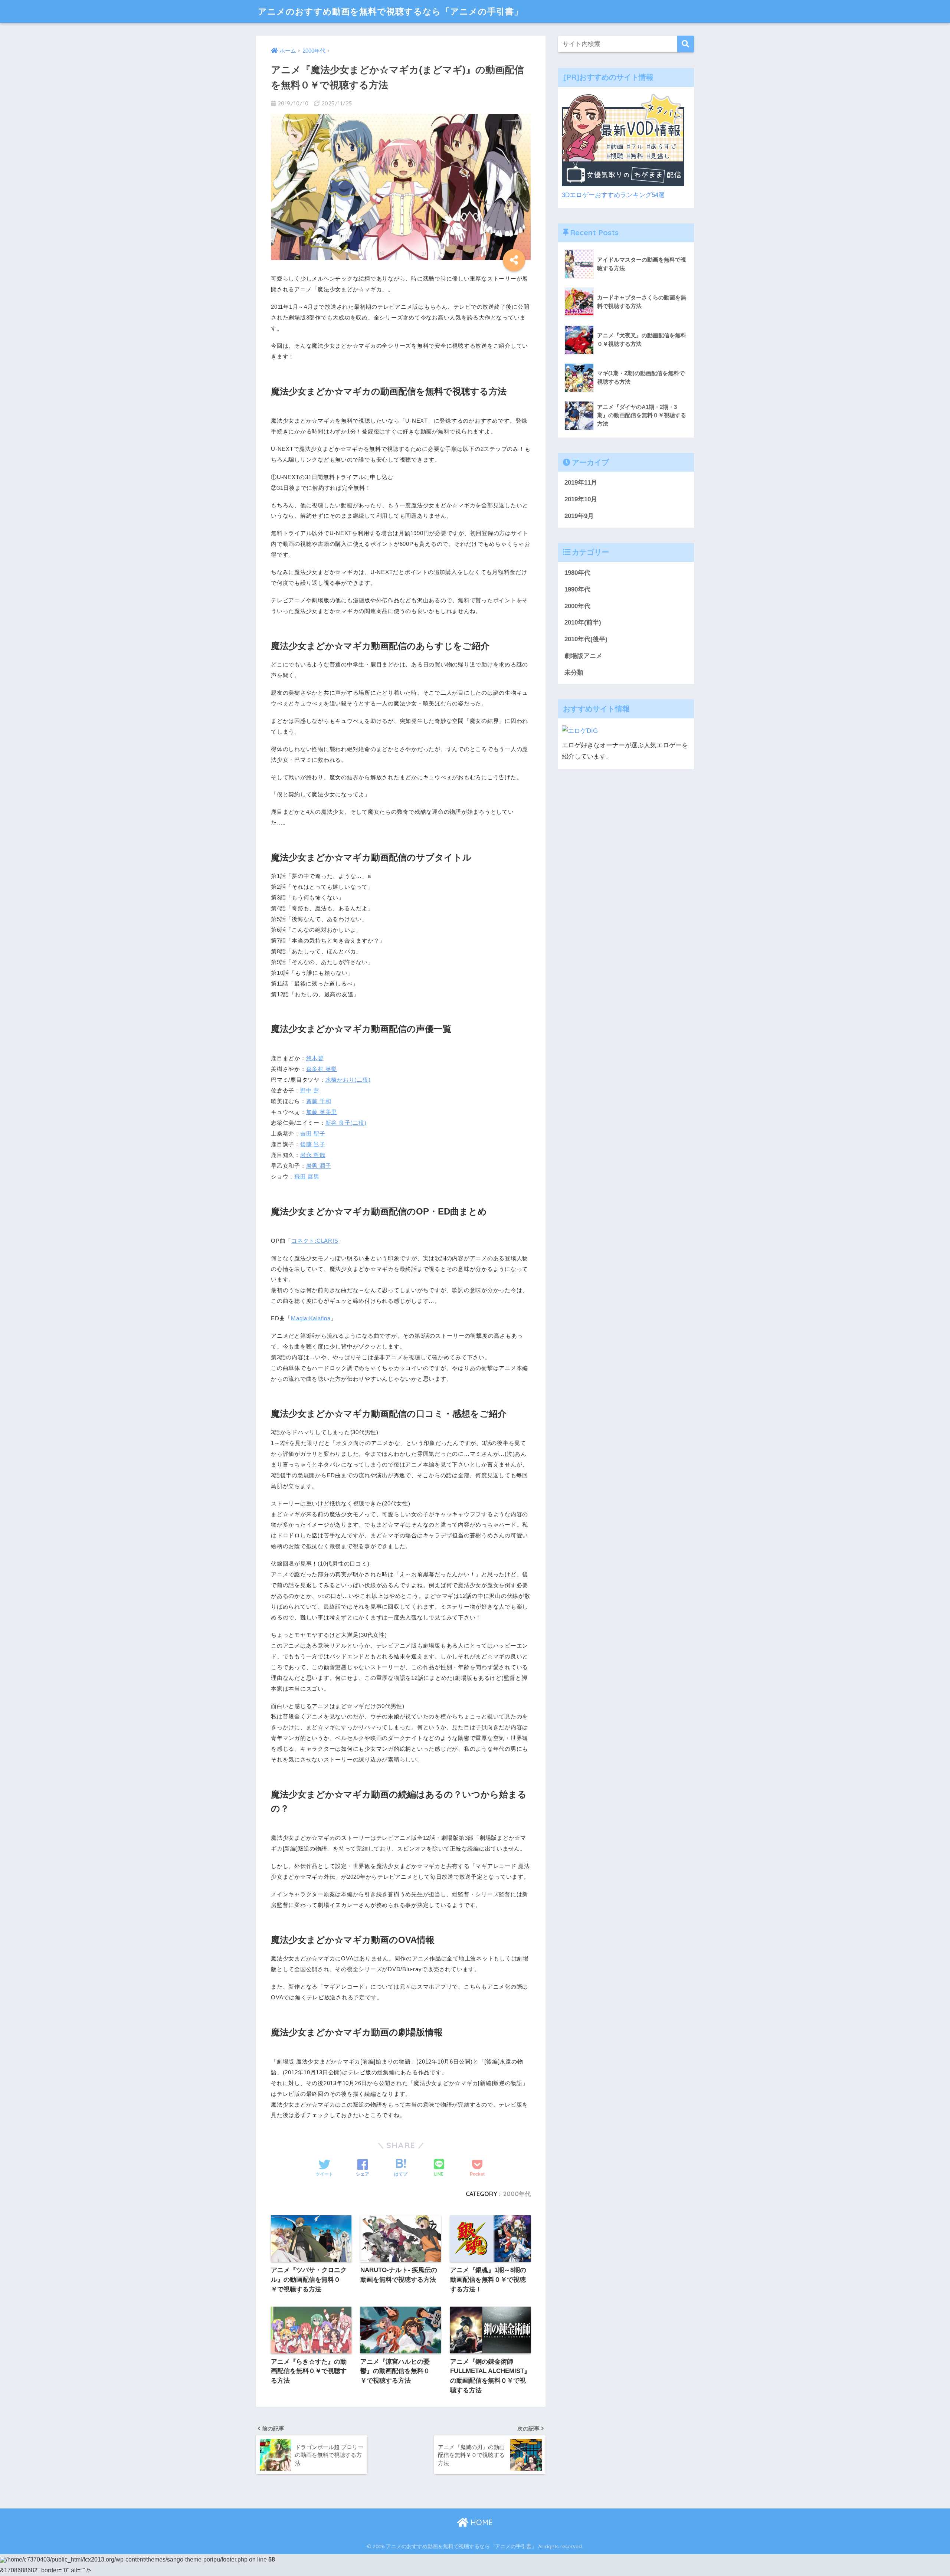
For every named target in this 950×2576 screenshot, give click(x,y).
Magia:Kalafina (311, 1318)
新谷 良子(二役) (346, 1123)
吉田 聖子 (313, 1133)
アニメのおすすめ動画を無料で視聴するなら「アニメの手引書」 (390, 11)
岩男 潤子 (319, 1166)
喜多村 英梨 (322, 1069)
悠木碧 (315, 1058)
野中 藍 (310, 1090)
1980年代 (577, 573)
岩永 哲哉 (313, 1155)
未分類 (574, 673)
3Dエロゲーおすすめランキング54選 (613, 195)
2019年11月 (581, 483)
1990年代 (577, 589)
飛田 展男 (307, 1176)
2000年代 (517, 2194)
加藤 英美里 (322, 1112)
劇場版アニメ (583, 656)
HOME (481, 2522)
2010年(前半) (583, 622)
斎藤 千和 (319, 1101)
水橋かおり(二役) (348, 1080)
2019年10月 (581, 499)
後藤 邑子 (313, 1144)
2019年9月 (579, 516)
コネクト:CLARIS (315, 1241)
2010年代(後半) (586, 639)
